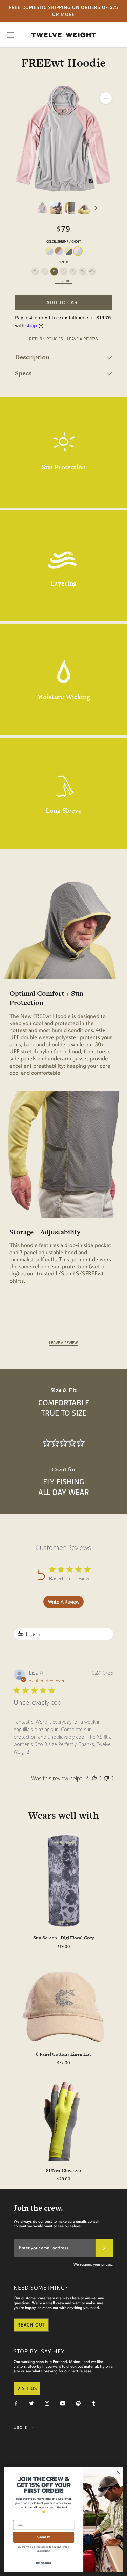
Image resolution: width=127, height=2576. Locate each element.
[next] (96, 208)
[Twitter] (31, 2403)
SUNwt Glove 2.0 (63, 2170)
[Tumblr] (94, 2403)
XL (73, 271)
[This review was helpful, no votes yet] (94, 1778)
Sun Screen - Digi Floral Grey (63, 1938)
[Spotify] (78, 2403)
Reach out (31, 2325)
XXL (82, 271)
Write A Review (64, 1602)
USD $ (20, 2427)
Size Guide (63, 281)
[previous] (32, 208)
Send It (44, 2537)
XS (35, 271)
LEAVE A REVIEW (83, 339)
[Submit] (104, 2248)
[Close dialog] (118, 2472)
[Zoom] (106, 98)
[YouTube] (63, 2403)
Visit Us (27, 2388)
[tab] (63, 357)
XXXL (92, 271)
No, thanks (44, 2562)
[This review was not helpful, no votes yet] (106, 1778)
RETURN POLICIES (46, 339)
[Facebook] (16, 2403)
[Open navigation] (11, 35)
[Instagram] (47, 2403)
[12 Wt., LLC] (64, 35)
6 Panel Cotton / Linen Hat (63, 2054)
